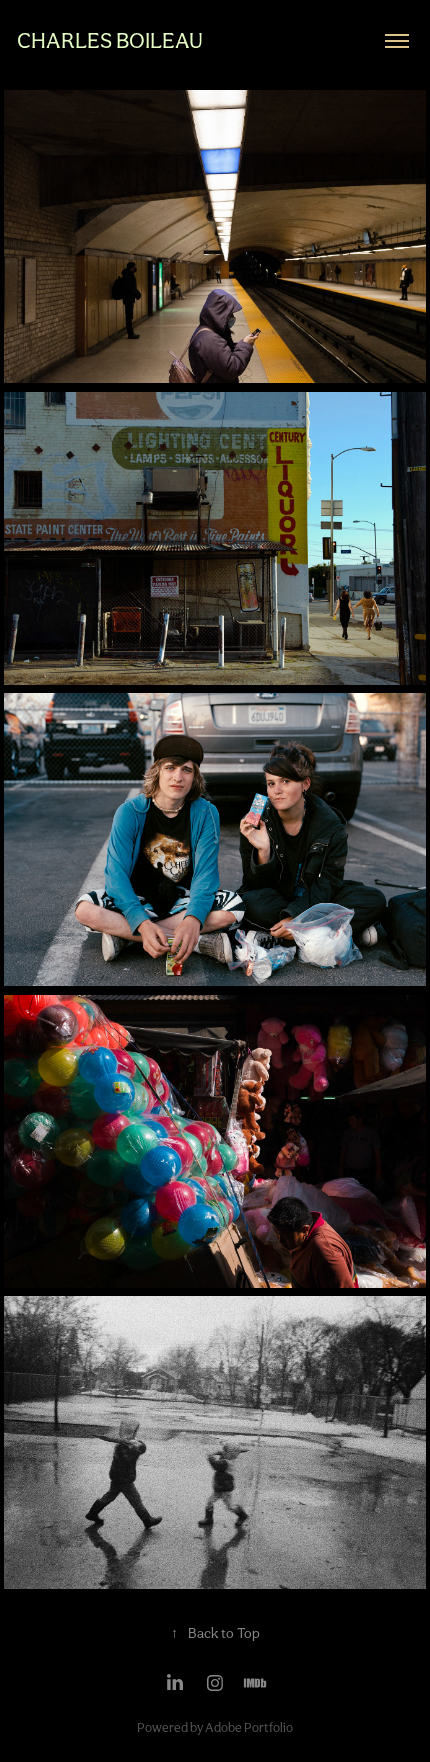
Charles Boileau (110, 40)
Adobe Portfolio (249, 1727)
